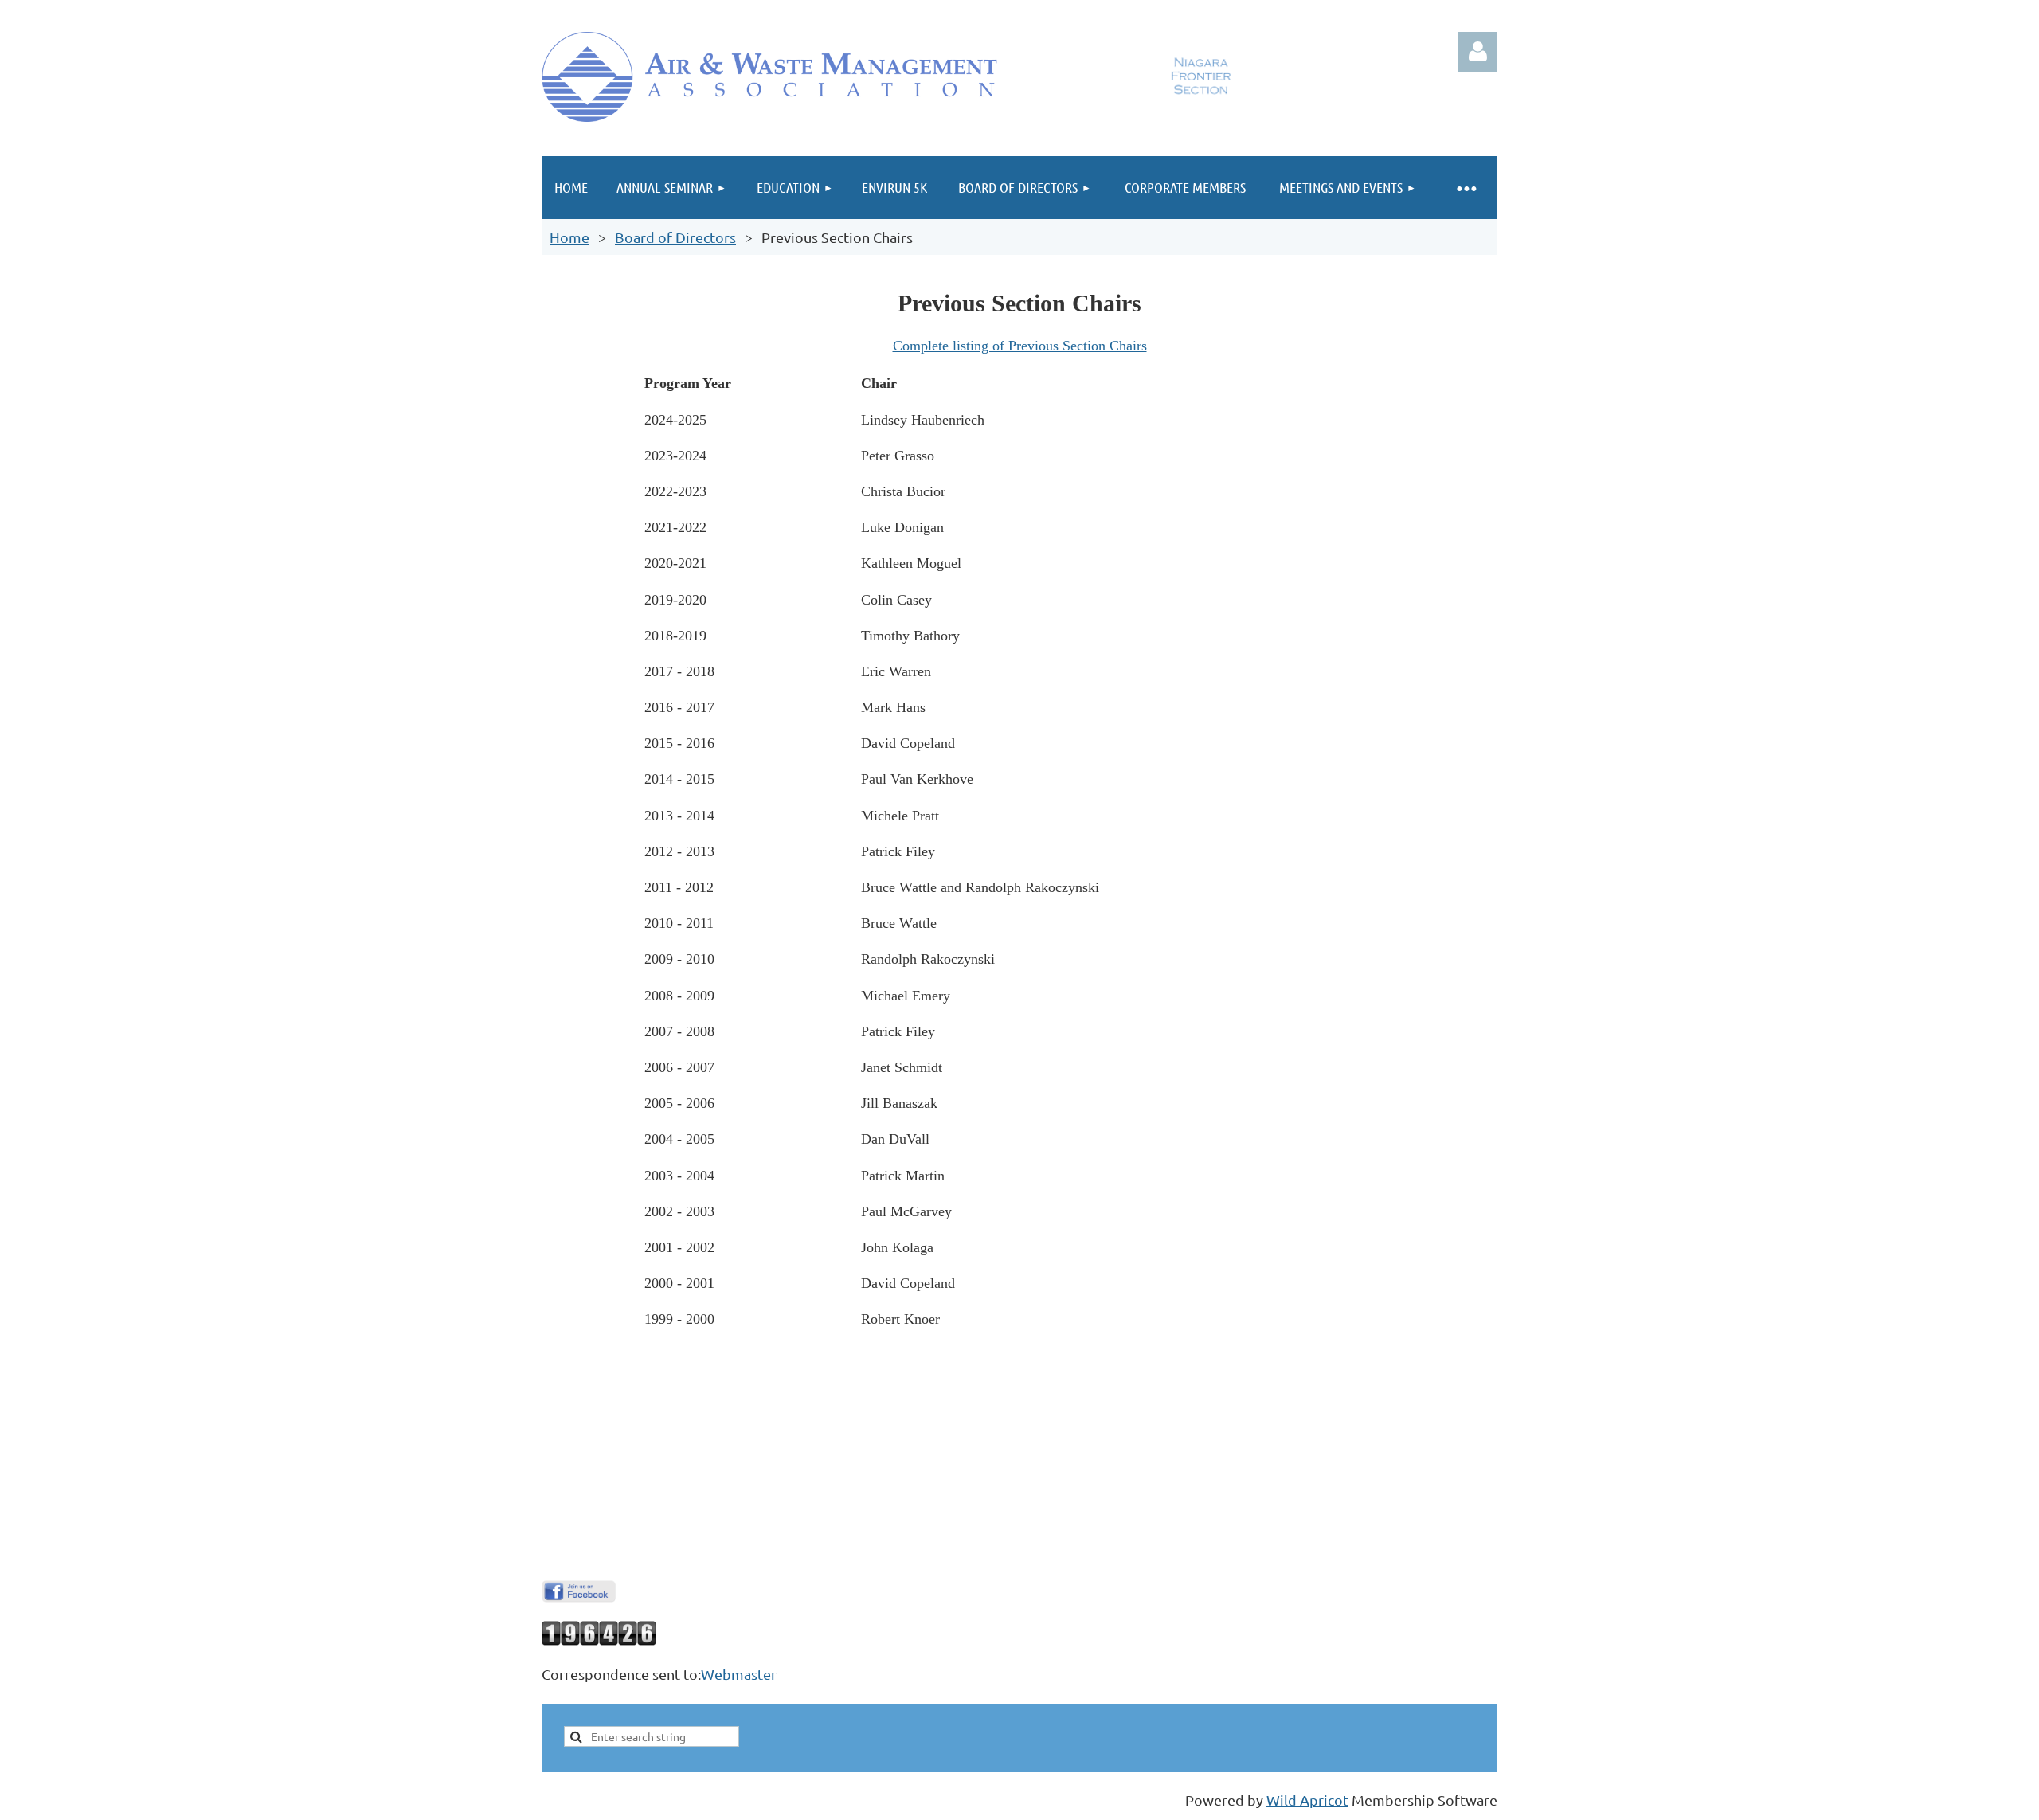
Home (569, 237)
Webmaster (739, 1674)
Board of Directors (675, 237)
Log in (1477, 52)
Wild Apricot (1307, 1800)
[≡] (1466, 188)
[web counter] (599, 1640)
